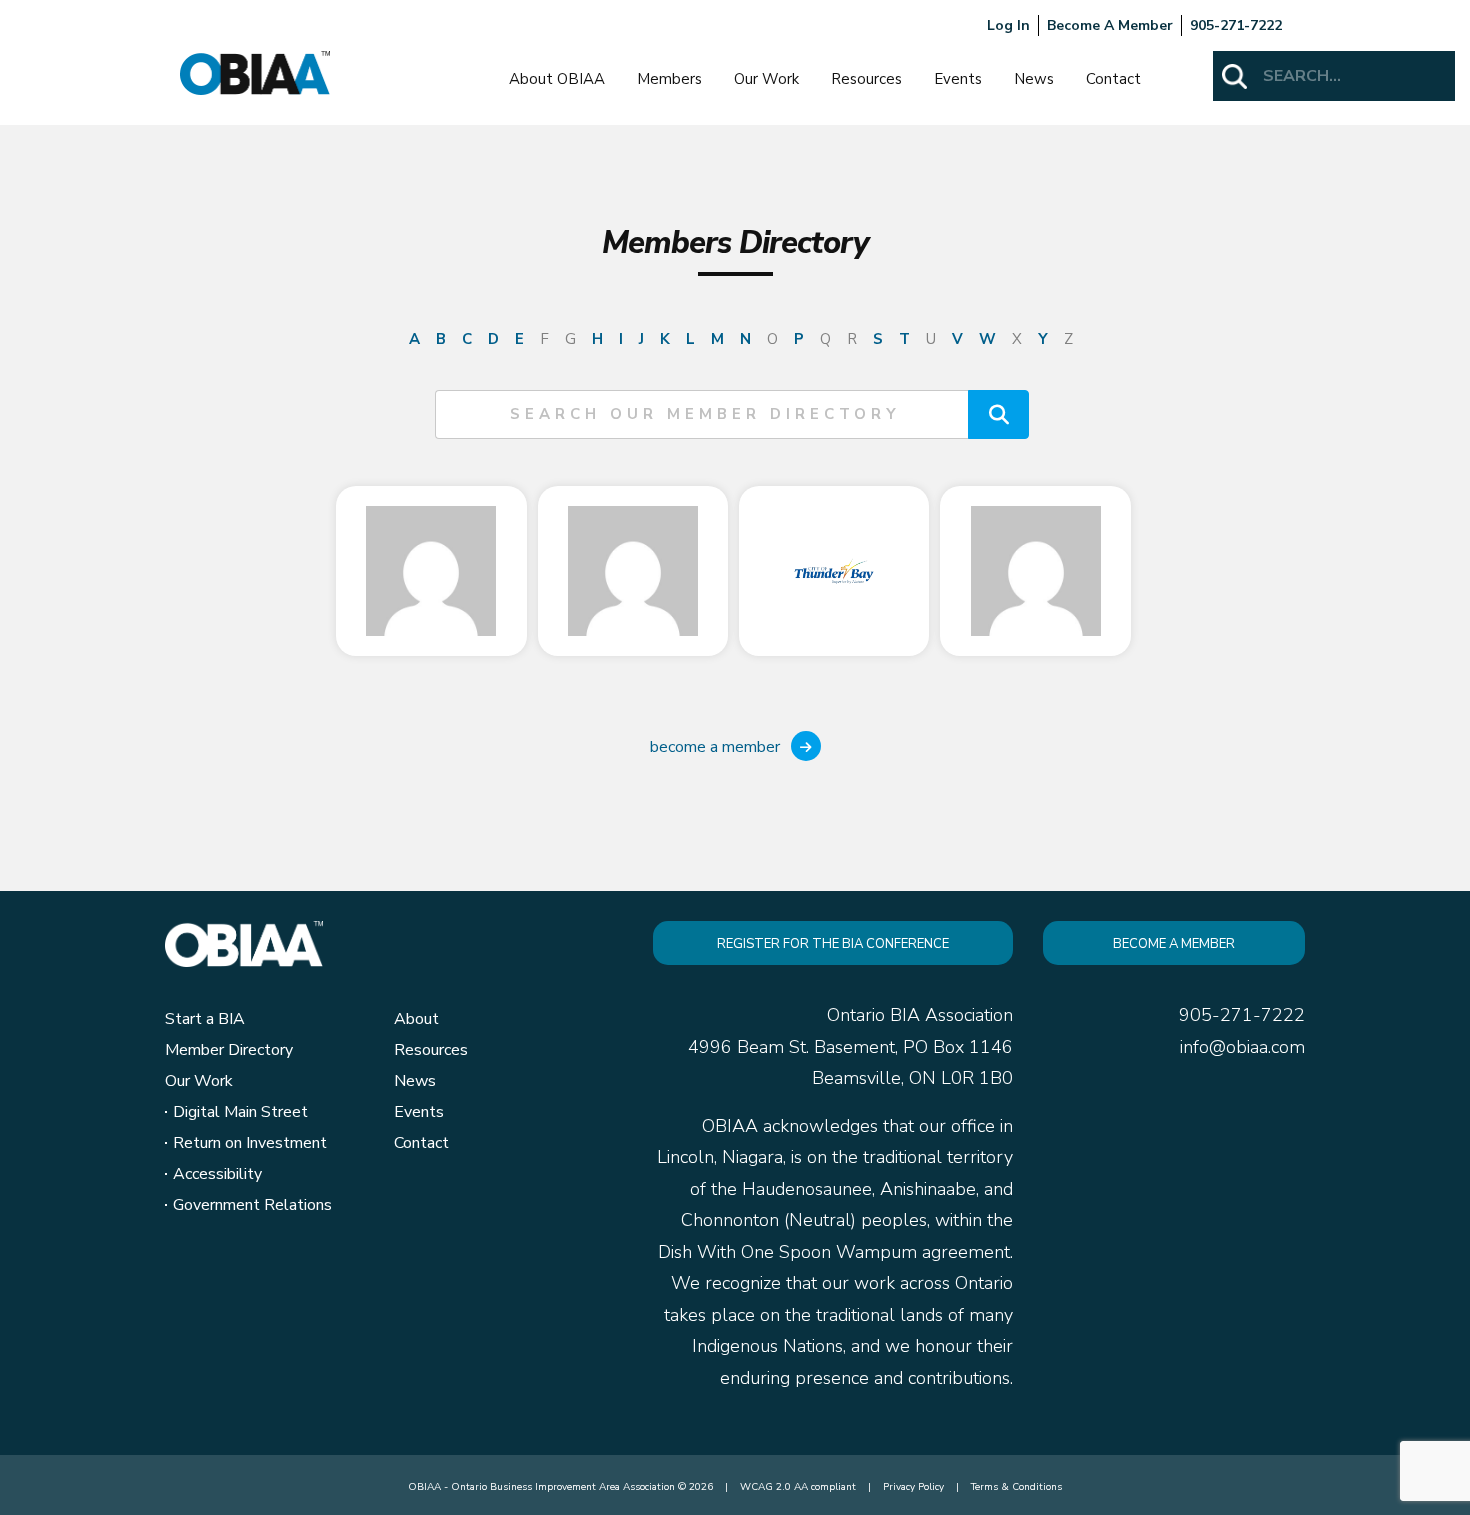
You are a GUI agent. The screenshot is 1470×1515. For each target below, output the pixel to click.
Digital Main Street (240, 1112)
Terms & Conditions (1016, 1487)
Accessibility (217, 1174)
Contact (1113, 79)
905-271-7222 (1236, 25)
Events (958, 79)
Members (669, 79)
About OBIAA (557, 79)
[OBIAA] (255, 72)
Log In (1008, 25)
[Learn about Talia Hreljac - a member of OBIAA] (431, 571)
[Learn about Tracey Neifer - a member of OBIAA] (1035, 571)
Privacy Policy (913, 1487)
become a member (717, 747)
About (416, 1019)
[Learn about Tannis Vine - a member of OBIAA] (633, 571)
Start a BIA (205, 1019)
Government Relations (252, 1205)
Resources (866, 79)
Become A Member (1110, 25)
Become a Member (1174, 944)
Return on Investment (250, 1143)
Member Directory (229, 1050)
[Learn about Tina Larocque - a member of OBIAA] (834, 571)
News (1034, 79)
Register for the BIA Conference (833, 944)
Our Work (766, 79)
